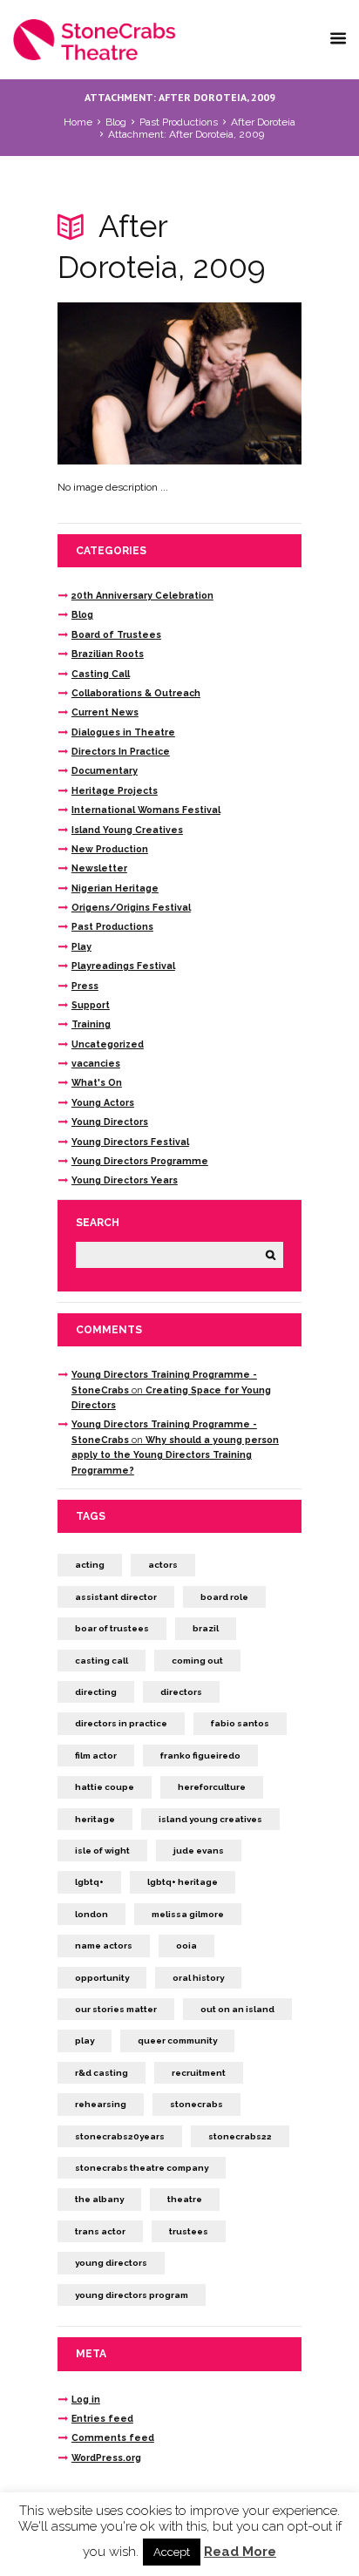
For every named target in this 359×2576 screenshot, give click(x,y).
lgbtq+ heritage (183, 1882)
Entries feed (102, 2418)
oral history (198, 1978)
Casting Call (101, 674)
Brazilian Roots (108, 654)
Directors (181, 1692)
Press (85, 986)
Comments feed (113, 2437)
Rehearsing (101, 2104)
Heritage (95, 1819)
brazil (206, 1628)
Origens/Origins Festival (131, 907)
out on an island (237, 2009)
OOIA (186, 1946)
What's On (97, 1082)
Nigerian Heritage (115, 888)
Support (91, 1005)
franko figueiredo (200, 1756)
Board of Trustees (116, 634)
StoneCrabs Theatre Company (142, 2168)
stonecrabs (196, 2104)
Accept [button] (172, 2552)
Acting (90, 1565)
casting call (102, 1661)
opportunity (102, 1978)
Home (78, 122)
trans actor (100, 2231)
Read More (240, 2552)
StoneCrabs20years (120, 2136)
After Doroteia (263, 122)
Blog (116, 122)
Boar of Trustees (112, 1628)
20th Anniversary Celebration (142, 595)
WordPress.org (106, 2457)
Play (81, 946)
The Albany (99, 2199)
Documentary (105, 770)
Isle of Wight (102, 1851)
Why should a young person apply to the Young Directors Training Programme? (175, 1455)
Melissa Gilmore (188, 1914)
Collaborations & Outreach (136, 693)
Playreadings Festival (123, 966)
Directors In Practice (121, 751)
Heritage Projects (115, 790)
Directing (96, 1692)
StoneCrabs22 (240, 2136)
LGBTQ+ (89, 1882)
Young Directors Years (125, 1180)
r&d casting (102, 2073)
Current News (105, 712)
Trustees (189, 2231)
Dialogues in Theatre (123, 732)
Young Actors (103, 1102)
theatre (185, 2199)
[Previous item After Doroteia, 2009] (119, 383)
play (85, 2040)
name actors (104, 1946)
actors (163, 1565)
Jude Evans (199, 1851)
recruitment (199, 2073)
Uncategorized (108, 1044)
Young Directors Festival (130, 1142)
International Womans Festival (146, 810)
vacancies (96, 1063)
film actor (96, 1756)
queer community (177, 2040)
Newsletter (99, 868)
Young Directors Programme (140, 1161)
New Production (110, 849)
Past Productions (179, 122)
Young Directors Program (132, 2295)
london (91, 1914)
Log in (86, 2399)
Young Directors (110, 1122)
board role (224, 1597)
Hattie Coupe (105, 1787)
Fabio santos (240, 1723)
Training (91, 1024)
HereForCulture (212, 1787)
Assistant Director (116, 1597)
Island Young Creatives (127, 830)
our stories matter (116, 2009)
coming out (197, 1661)
